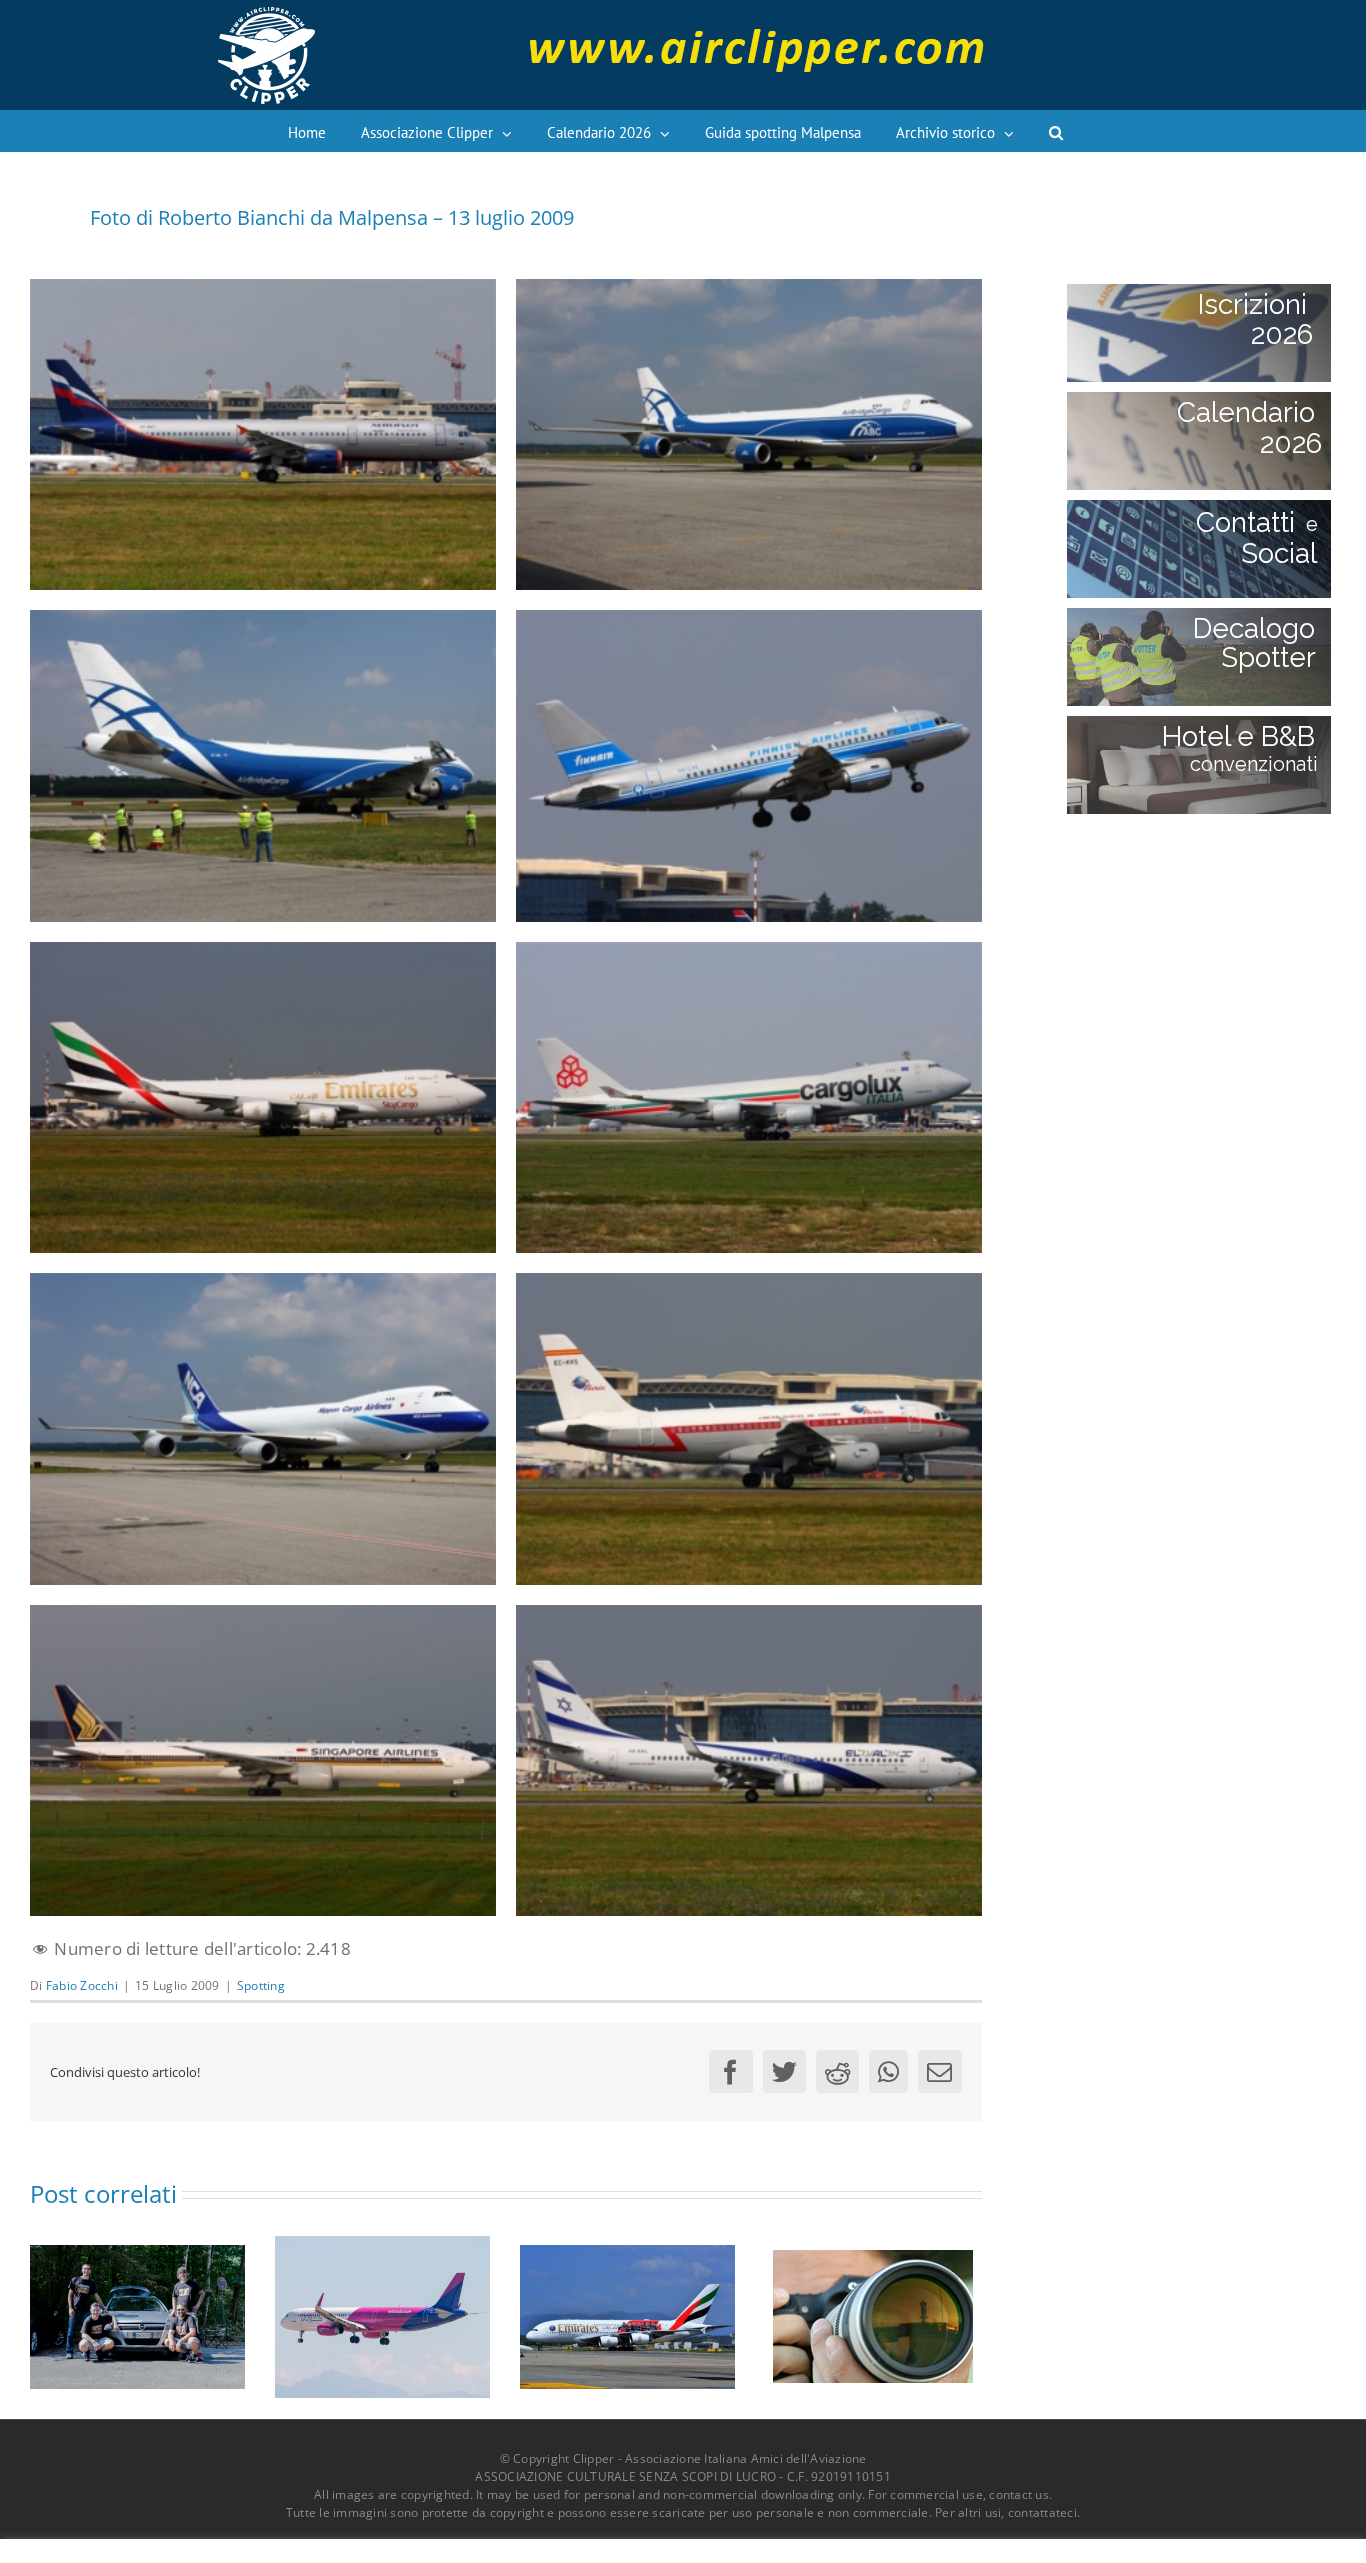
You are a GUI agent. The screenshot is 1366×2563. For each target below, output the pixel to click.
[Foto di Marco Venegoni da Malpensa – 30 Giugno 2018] (382, 2314)
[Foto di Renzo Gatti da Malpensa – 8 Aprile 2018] (627, 2314)
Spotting (261, 1985)
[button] (1056, 131)
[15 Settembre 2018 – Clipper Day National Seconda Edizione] (873, 2314)
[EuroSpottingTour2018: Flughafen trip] (137, 2314)
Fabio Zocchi (82, 1985)
